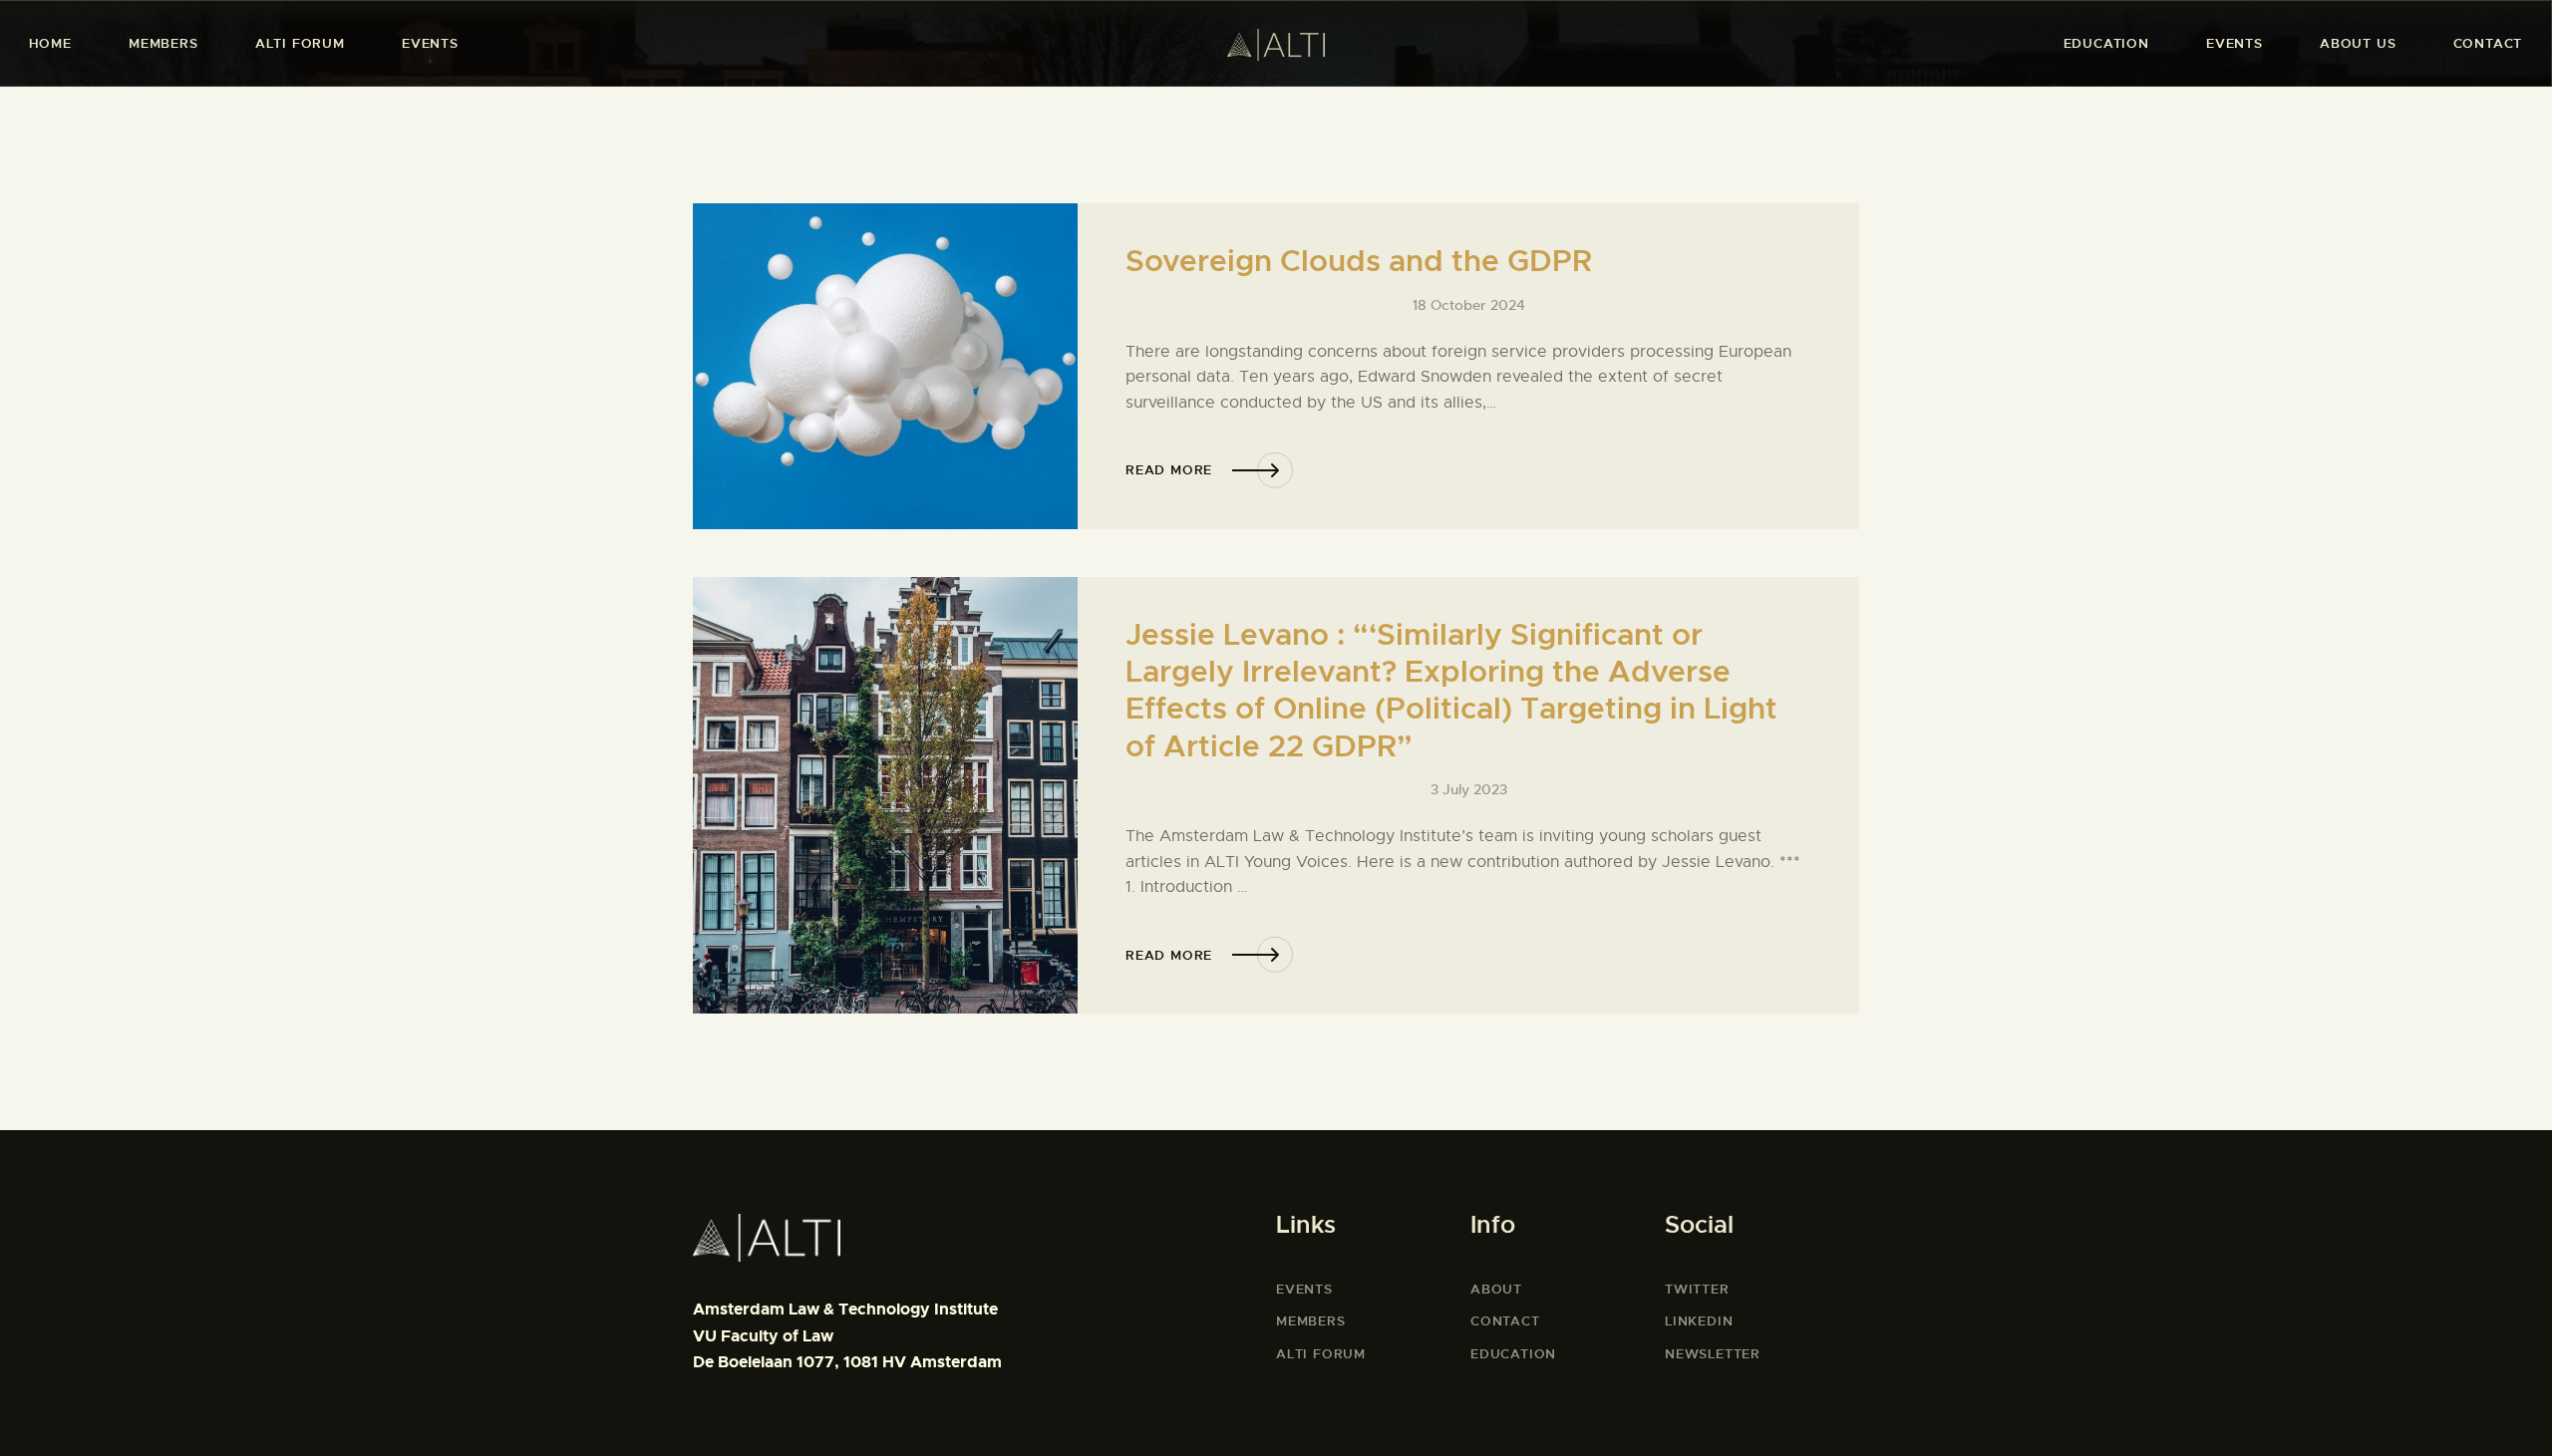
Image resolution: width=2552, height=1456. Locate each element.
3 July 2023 (1469, 789)
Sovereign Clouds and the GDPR (1359, 262)
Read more (1169, 470)
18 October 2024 (1469, 305)
